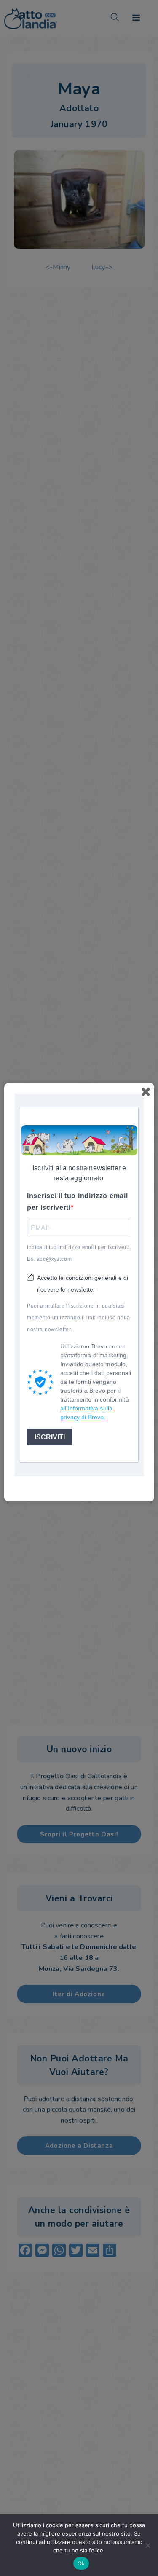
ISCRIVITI (50, 1437)
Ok (81, 2563)
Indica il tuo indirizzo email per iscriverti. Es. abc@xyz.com (79, 1253)
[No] (147, 2545)
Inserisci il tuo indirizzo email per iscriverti (77, 1202)
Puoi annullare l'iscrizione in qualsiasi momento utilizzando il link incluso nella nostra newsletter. (79, 1318)
